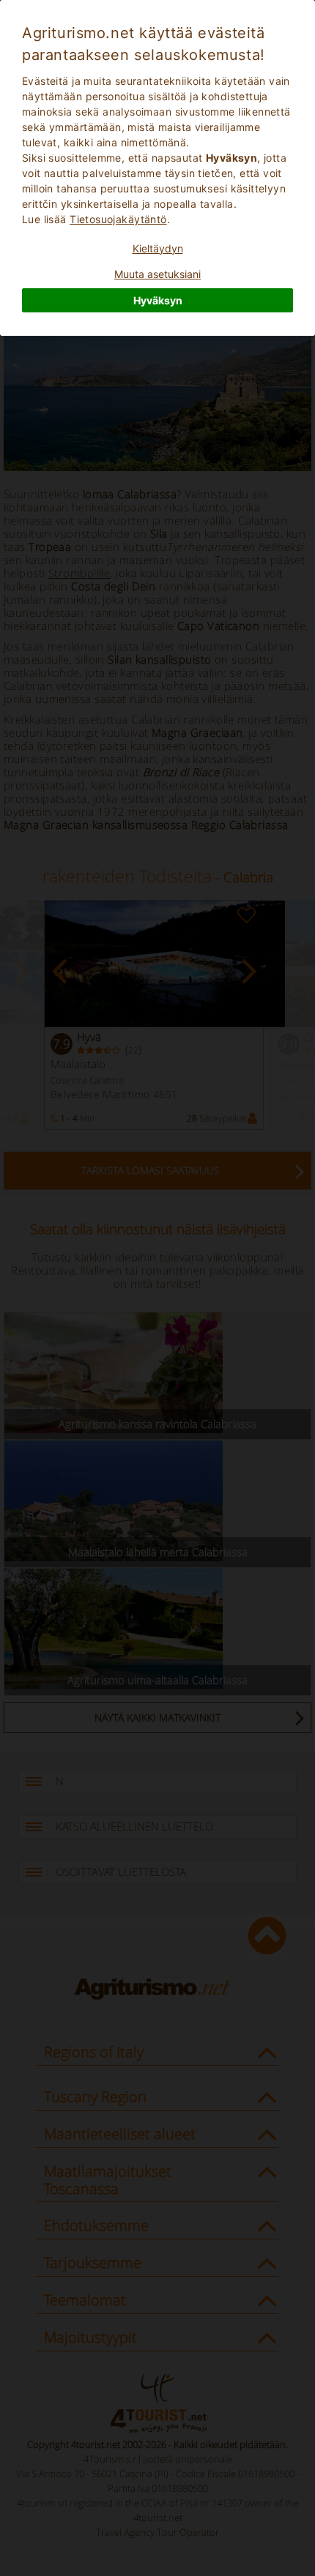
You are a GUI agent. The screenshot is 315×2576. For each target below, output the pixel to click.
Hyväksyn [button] (158, 300)
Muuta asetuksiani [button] (157, 274)
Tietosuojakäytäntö (118, 219)
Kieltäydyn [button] (158, 248)
